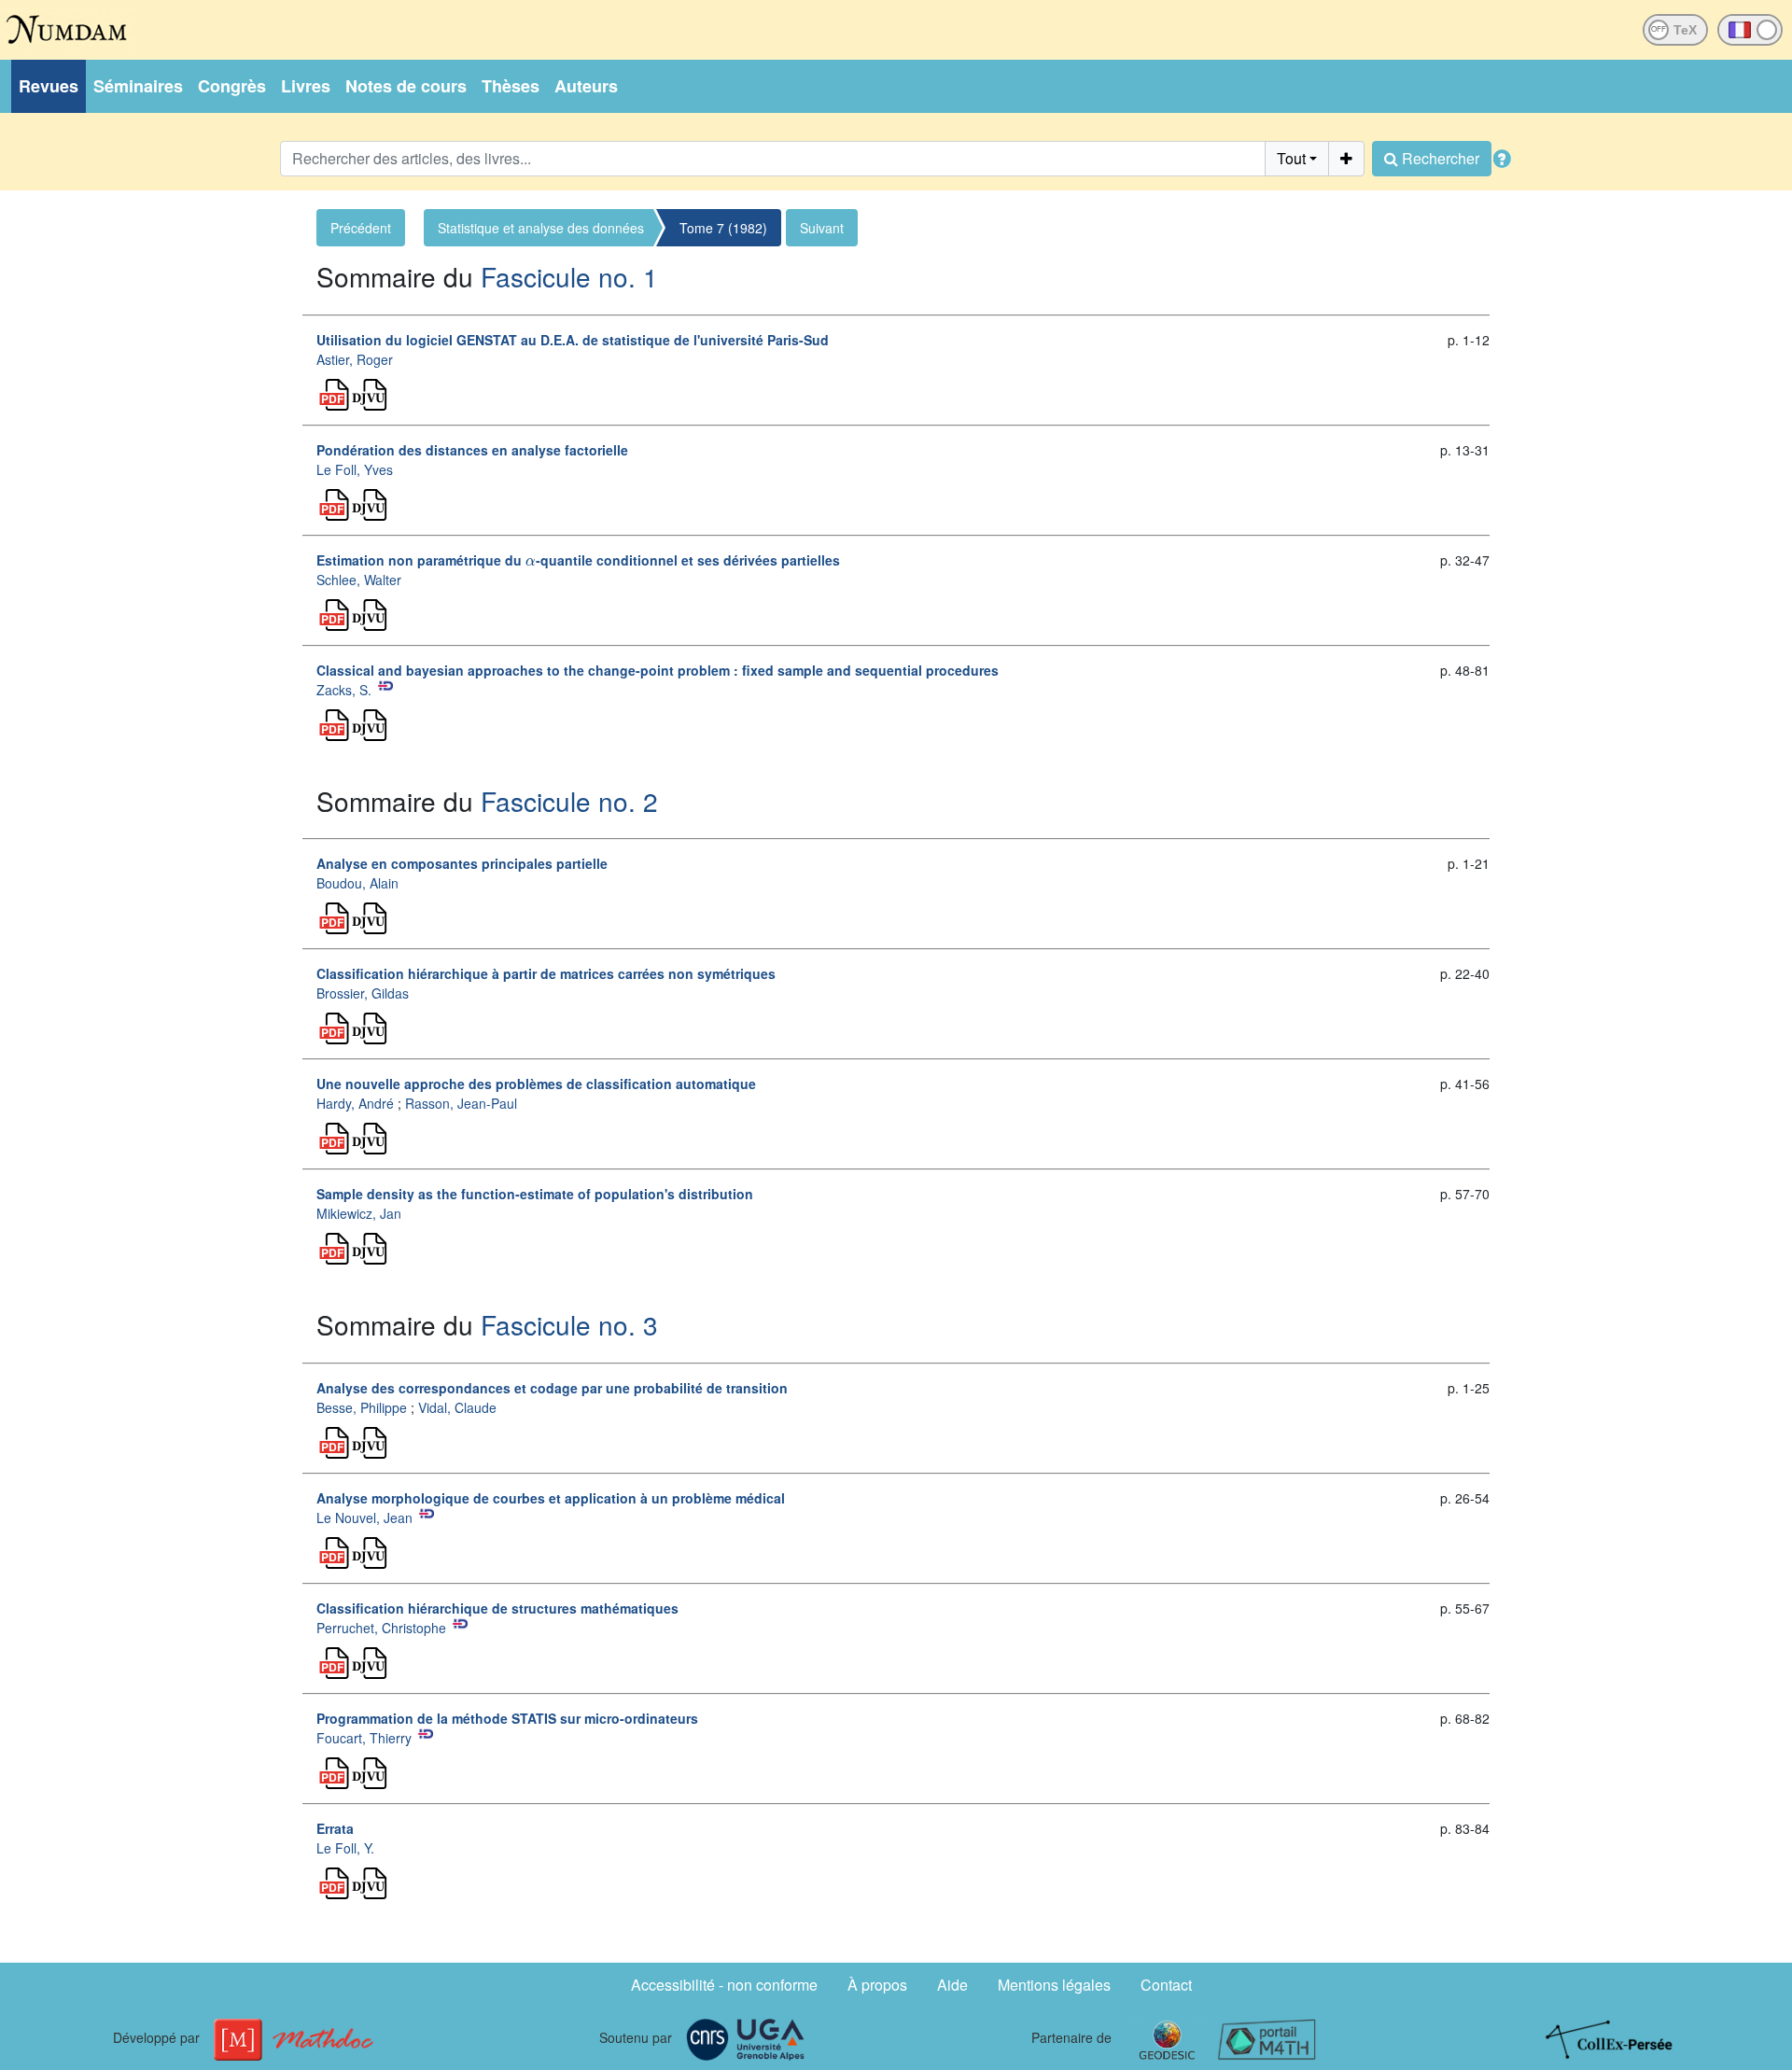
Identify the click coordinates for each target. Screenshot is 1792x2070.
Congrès (232, 86)
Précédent (361, 228)
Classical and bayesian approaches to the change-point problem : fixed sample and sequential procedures (658, 670)
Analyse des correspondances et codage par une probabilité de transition (552, 1388)
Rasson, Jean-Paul (461, 1103)
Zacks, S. (344, 690)
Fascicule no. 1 (569, 276)
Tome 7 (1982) (723, 228)
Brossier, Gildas (363, 993)
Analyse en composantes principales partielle (462, 863)
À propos (877, 1985)
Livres (306, 86)
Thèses (511, 86)
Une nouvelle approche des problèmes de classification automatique (536, 1084)
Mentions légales (1054, 1985)
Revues (49, 86)
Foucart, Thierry (364, 1738)
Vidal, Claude (457, 1407)
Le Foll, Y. (345, 1848)
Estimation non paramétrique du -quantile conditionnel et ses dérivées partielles (578, 560)
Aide (952, 1985)
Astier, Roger (355, 359)
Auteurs (586, 86)
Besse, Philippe (362, 1407)
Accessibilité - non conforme (724, 1985)
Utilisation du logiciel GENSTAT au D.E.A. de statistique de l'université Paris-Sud (573, 340)
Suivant (822, 228)
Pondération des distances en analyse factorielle (472, 450)
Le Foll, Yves (355, 469)
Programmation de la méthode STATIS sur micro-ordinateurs (507, 1718)
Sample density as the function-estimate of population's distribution (535, 1194)
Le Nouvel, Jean (364, 1518)
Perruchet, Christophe (381, 1628)
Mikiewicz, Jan (359, 1213)
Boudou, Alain (357, 883)
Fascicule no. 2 (569, 801)
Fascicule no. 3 (569, 1324)
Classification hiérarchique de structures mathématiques (497, 1608)
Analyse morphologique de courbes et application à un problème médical (551, 1498)
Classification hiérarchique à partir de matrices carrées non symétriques (546, 973)
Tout (1291, 158)
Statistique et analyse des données (541, 228)
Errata (335, 1828)
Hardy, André (355, 1103)
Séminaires (138, 86)
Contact (1166, 1985)
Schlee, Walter (359, 580)
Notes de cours (406, 86)
